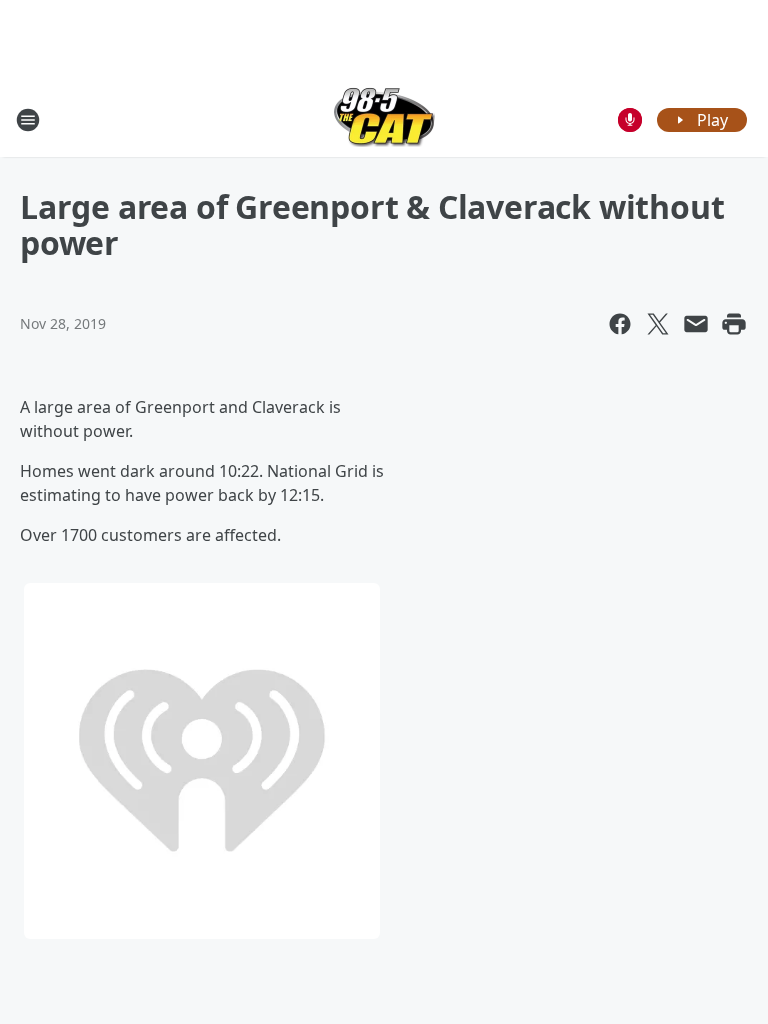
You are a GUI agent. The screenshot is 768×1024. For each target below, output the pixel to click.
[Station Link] (384, 119)
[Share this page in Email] (696, 324)
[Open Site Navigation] (28, 120)
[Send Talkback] (630, 120)
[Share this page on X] (658, 324)
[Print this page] (734, 324)
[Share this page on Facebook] (620, 324)
